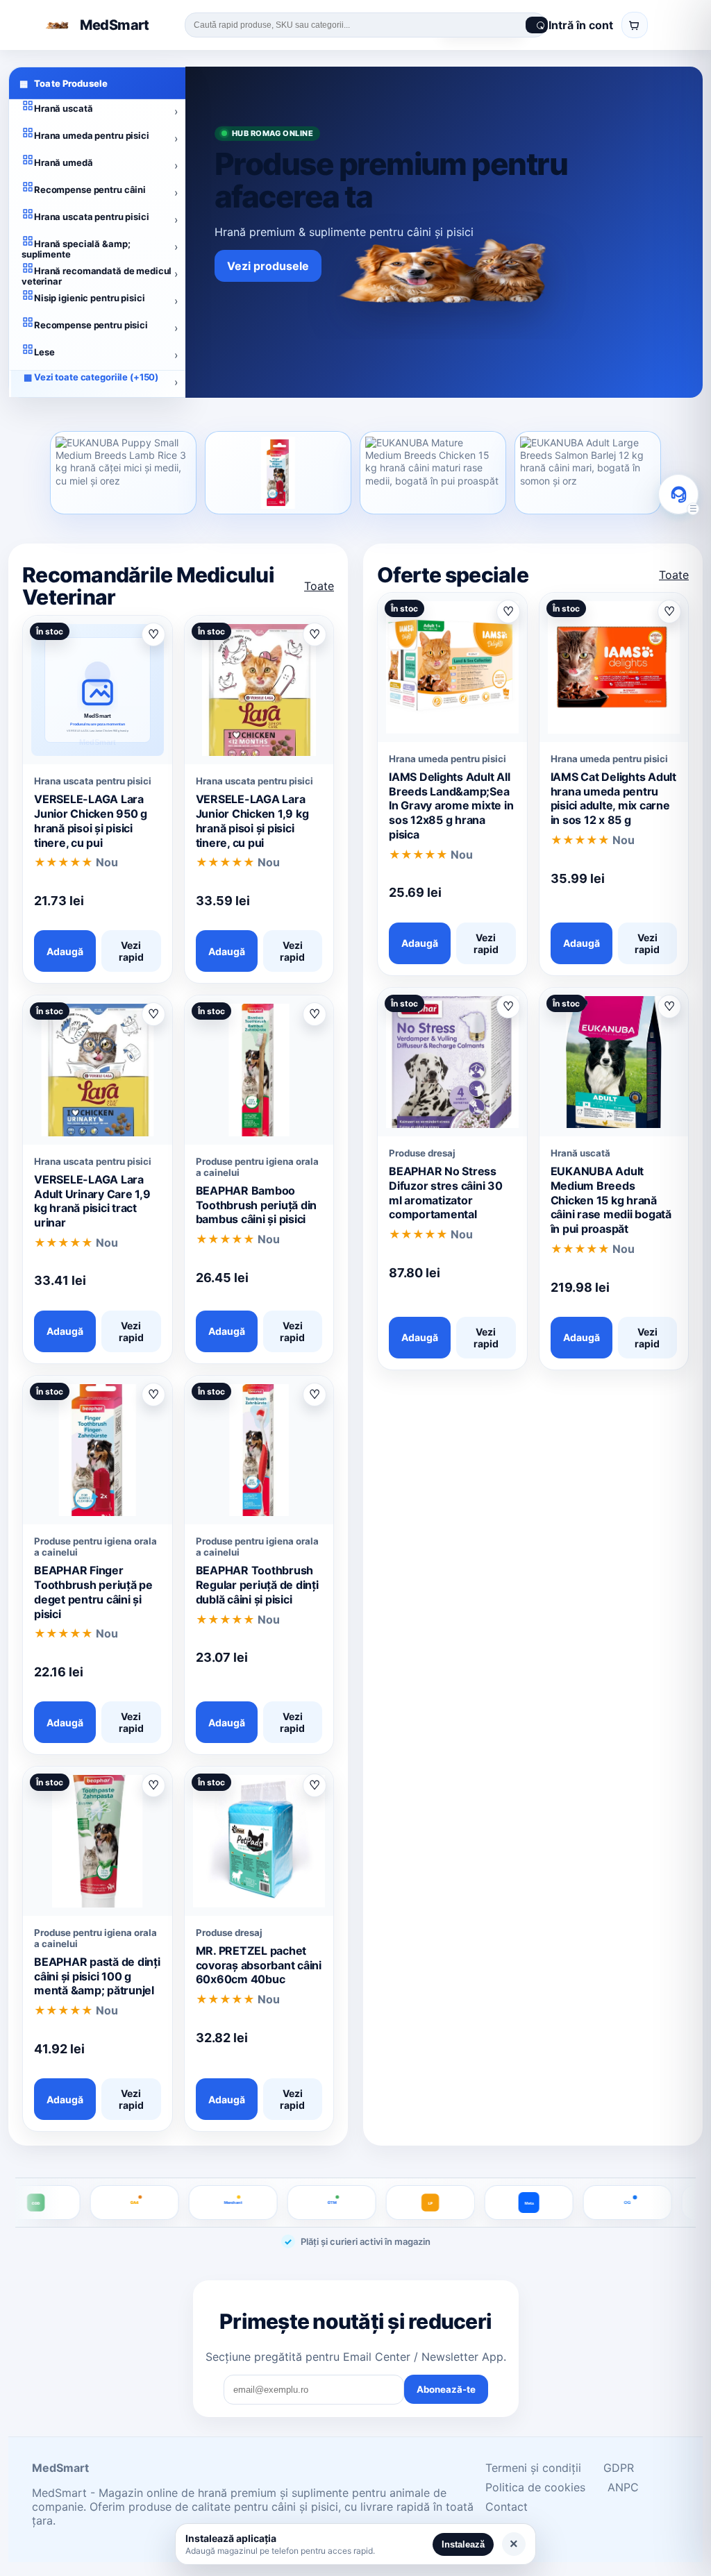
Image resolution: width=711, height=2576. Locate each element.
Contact (507, 2507)
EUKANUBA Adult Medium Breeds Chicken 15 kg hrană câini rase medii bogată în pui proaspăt (611, 1200)
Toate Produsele (64, 83)
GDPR (619, 2468)
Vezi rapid (131, 951)
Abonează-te (446, 2389)
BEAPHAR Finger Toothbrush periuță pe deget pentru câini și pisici (93, 1592)
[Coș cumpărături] (635, 25)
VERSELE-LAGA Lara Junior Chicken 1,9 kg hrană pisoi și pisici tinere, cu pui (252, 820)
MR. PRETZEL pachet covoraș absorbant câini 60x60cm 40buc (259, 1965)
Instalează (463, 2544)
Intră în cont (581, 25)
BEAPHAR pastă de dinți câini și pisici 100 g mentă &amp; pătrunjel (97, 1976)
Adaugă (65, 951)
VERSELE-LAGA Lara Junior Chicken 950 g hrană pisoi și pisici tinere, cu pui (91, 820)
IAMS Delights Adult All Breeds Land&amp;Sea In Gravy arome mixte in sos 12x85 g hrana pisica (451, 806)
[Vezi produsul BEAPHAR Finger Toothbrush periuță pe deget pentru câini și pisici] (278, 473)
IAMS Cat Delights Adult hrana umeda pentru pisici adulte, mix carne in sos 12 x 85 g (613, 798)
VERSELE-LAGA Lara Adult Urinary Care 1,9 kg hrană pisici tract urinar (92, 1201)
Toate (319, 586)
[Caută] (537, 25)
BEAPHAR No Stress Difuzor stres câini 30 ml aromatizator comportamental (446, 1193)
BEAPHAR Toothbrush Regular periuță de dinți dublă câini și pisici (257, 1585)
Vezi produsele (268, 266)
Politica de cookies (535, 2487)
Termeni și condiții (533, 2468)
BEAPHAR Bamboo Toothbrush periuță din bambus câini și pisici (257, 1205)
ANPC (623, 2487)
